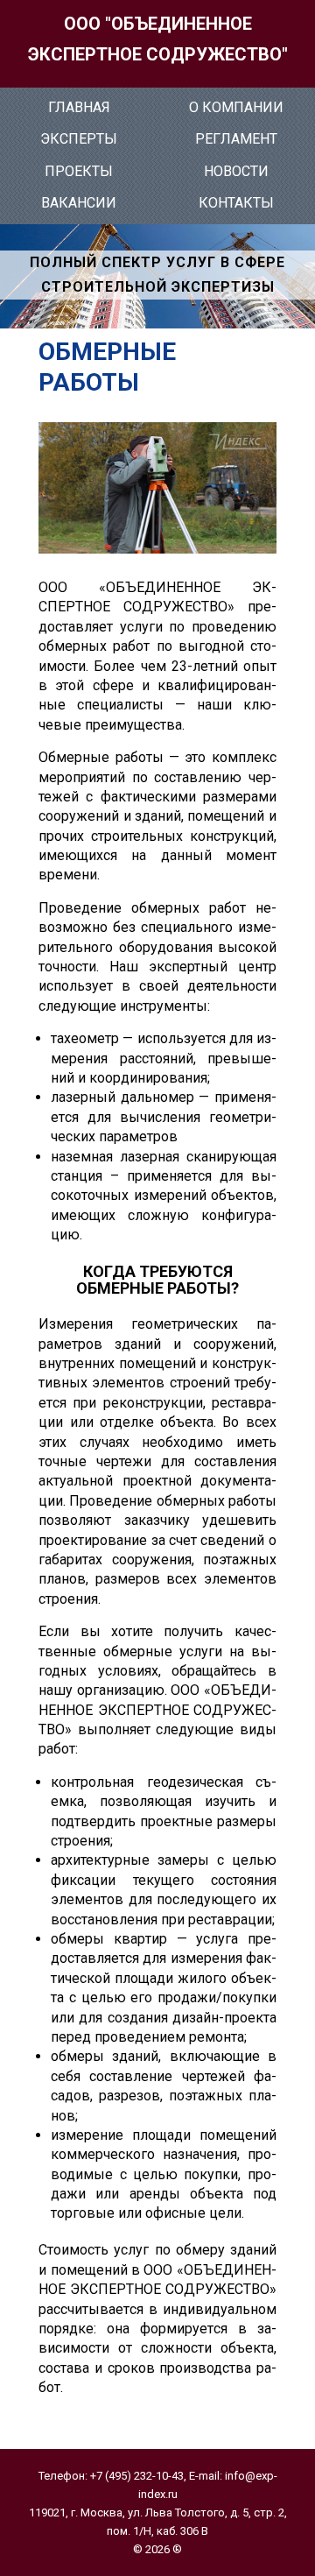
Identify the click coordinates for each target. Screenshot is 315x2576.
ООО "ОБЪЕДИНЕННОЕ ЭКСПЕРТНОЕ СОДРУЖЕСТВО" (158, 39)
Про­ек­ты (79, 171)
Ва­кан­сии (79, 203)
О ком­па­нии (236, 107)
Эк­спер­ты (79, 139)
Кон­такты (236, 203)
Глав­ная (79, 107)
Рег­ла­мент (236, 139)
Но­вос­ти (236, 171)
